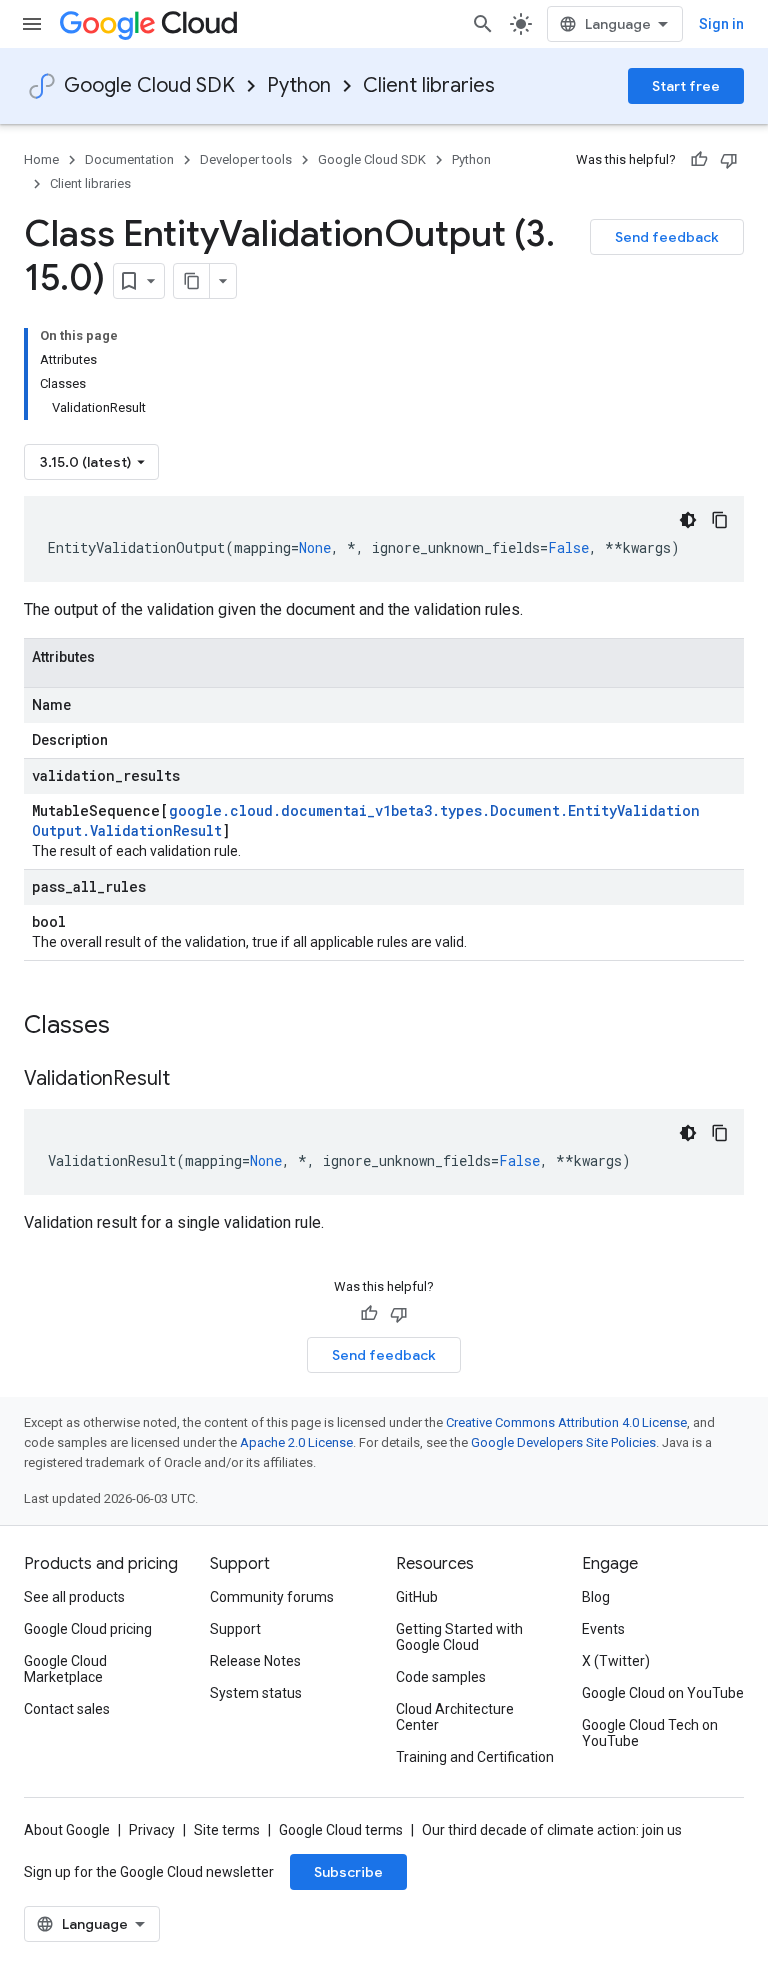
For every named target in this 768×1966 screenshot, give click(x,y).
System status (256, 1693)
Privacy (152, 1830)
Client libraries (429, 85)
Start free (686, 86)
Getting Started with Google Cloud (459, 1637)
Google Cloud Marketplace (65, 1669)
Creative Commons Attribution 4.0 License (566, 1422)
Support (235, 1629)
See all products (74, 1597)
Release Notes (255, 1661)
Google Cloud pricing (88, 1629)
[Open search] (483, 24)
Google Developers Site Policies (563, 1442)
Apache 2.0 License (296, 1442)
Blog (596, 1597)
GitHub (417, 1597)
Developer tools (246, 159)
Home (41, 159)
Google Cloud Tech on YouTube (650, 1733)
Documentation (129, 159)
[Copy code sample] (720, 520)
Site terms (227, 1830)
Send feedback (667, 237)
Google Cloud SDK (149, 85)
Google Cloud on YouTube (663, 1693)
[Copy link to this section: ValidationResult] (190, 1080)
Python (299, 85)
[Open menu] (32, 24)
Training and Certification (475, 1757)
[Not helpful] (729, 160)
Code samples (441, 1677)
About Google (67, 1830)
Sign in (721, 24)
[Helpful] (699, 160)
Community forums (272, 1597)
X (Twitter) (616, 1661)
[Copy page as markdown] (192, 281)
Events (603, 1629)
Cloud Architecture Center (455, 1717)
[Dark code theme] (688, 520)
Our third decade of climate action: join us (552, 1830)
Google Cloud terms (341, 1830)
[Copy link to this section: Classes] (136, 1027)
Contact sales (67, 1709)
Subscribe (348, 1872)
